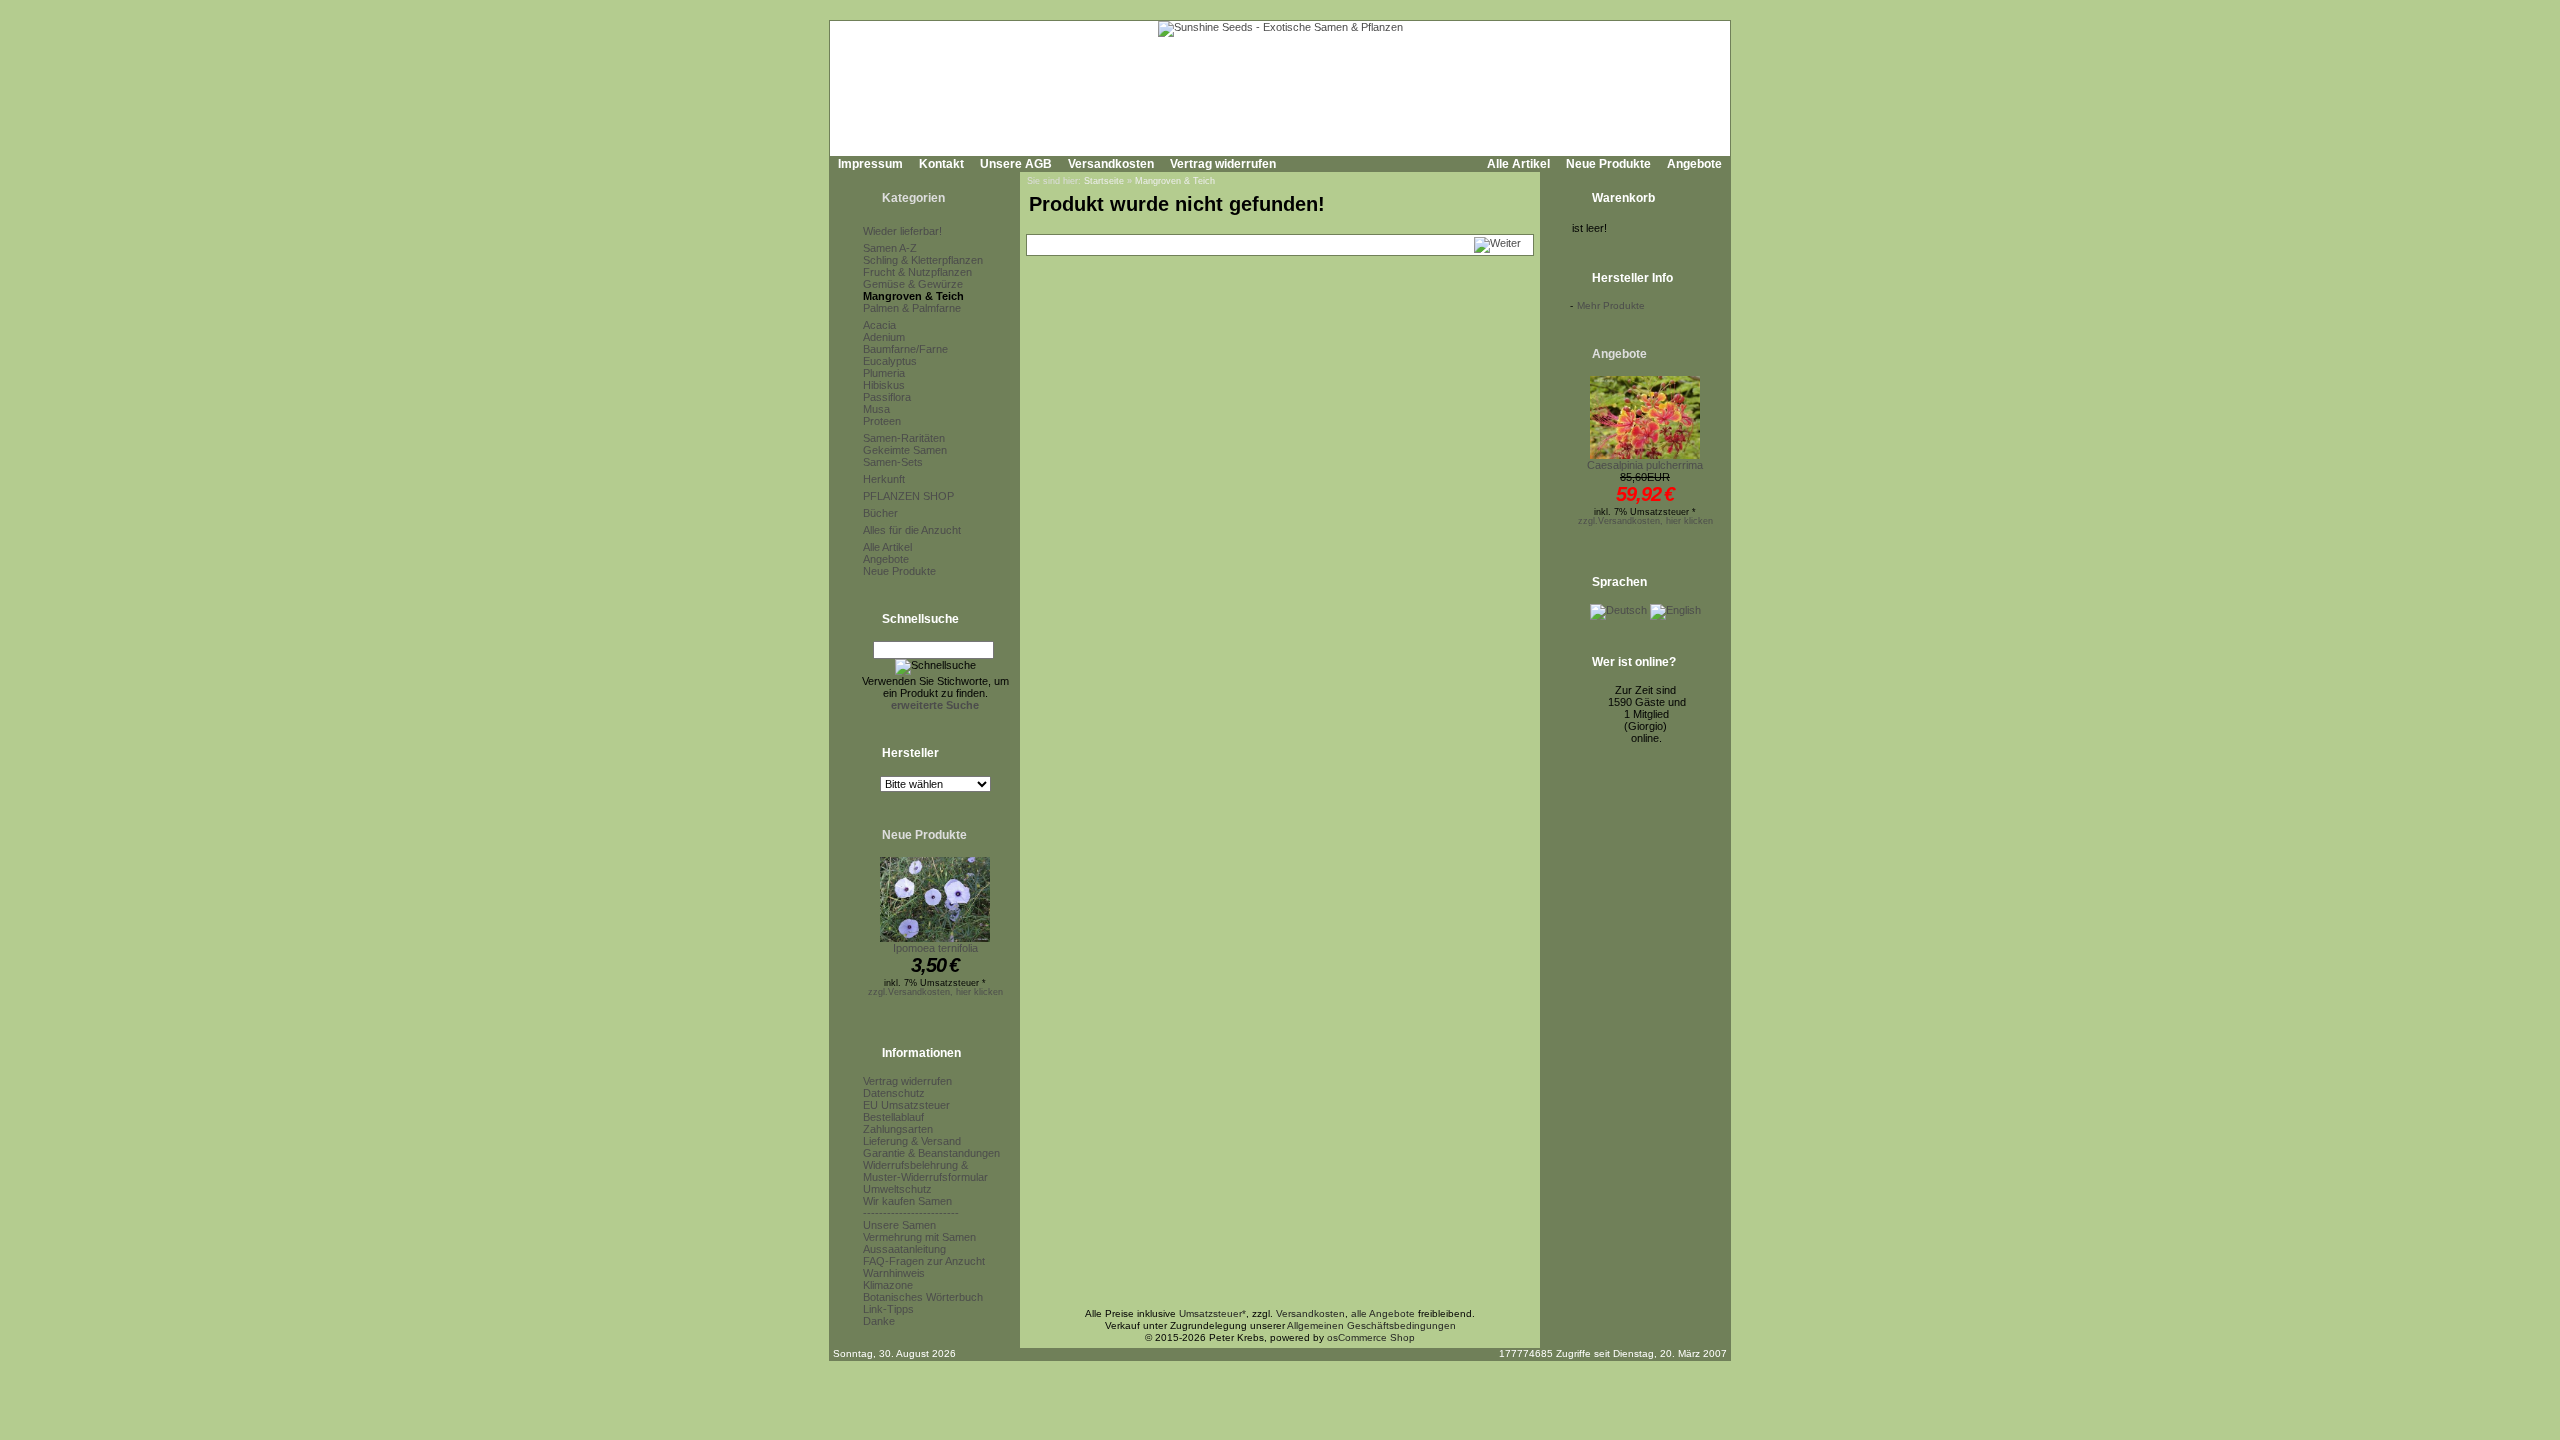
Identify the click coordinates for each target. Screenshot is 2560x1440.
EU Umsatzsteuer (906, 1105)
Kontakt (941, 164)
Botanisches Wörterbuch (923, 1297)
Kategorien (913, 198)
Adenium (884, 337)
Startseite (1104, 181)
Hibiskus (884, 385)
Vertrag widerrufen (1223, 164)
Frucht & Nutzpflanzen (917, 272)
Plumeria (884, 373)
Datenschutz (894, 1093)
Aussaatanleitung (904, 1249)
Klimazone (888, 1285)
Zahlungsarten (898, 1129)
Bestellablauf (893, 1117)
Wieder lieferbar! (902, 231)
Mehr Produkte (1611, 305)
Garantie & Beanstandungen (931, 1153)
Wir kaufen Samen (907, 1201)
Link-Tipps (888, 1309)
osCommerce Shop (1371, 1337)
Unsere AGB (1016, 164)
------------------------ (911, 1213)
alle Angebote (1383, 1313)
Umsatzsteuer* (1212, 1313)
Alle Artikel (1518, 164)
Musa (876, 409)
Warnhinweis (894, 1273)
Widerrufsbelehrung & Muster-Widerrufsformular (925, 1171)
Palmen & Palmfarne (912, 308)
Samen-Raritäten (904, 438)
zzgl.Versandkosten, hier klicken (935, 992)
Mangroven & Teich (913, 296)
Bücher (880, 513)
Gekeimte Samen (905, 450)
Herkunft (884, 479)
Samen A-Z (890, 248)
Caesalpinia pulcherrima (1645, 465)
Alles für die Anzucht (912, 530)
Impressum (870, 164)
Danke (879, 1321)
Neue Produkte (1608, 164)
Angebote (1694, 164)
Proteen (882, 421)
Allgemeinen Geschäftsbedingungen (1371, 1325)
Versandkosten (1111, 164)
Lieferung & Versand (912, 1141)
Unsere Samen (899, 1225)
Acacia (879, 325)
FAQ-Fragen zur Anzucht (924, 1261)
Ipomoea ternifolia (935, 948)
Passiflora (887, 397)
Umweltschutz (897, 1189)
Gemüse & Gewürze (913, 284)
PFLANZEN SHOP (908, 496)
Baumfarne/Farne (905, 349)
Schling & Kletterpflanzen (923, 260)
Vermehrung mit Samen (919, 1237)
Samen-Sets (893, 462)
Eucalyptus (890, 361)
